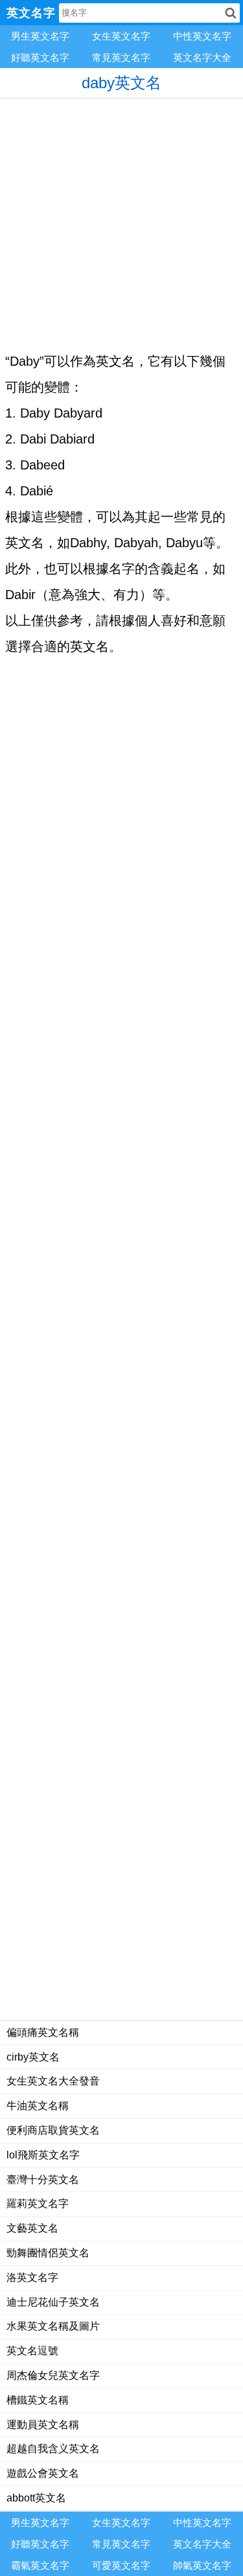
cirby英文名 (33, 2057)
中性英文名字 (202, 36)
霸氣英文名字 (40, 2565)
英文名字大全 (202, 57)
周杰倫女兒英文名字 (53, 2375)
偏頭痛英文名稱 (43, 2032)
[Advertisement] (121, 220)
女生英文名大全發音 (53, 2081)
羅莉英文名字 (38, 2204)
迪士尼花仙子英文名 (53, 2302)
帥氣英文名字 (202, 2565)
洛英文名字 (32, 2277)
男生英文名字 (40, 36)
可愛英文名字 (121, 2565)
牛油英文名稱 (38, 2106)
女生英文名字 (121, 36)
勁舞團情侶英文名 (48, 2253)
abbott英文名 (36, 2498)
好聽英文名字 (40, 57)
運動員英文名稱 (43, 2425)
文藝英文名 (32, 2228)
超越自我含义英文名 (53, 2449)
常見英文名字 (121, 57)
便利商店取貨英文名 (53, 2130)
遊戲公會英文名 (43, 2473)
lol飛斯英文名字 (43, 2155)
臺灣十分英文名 (43, 2180)
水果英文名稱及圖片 (53, 2326)
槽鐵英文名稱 (38, 2400)
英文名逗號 (32, 2351)
